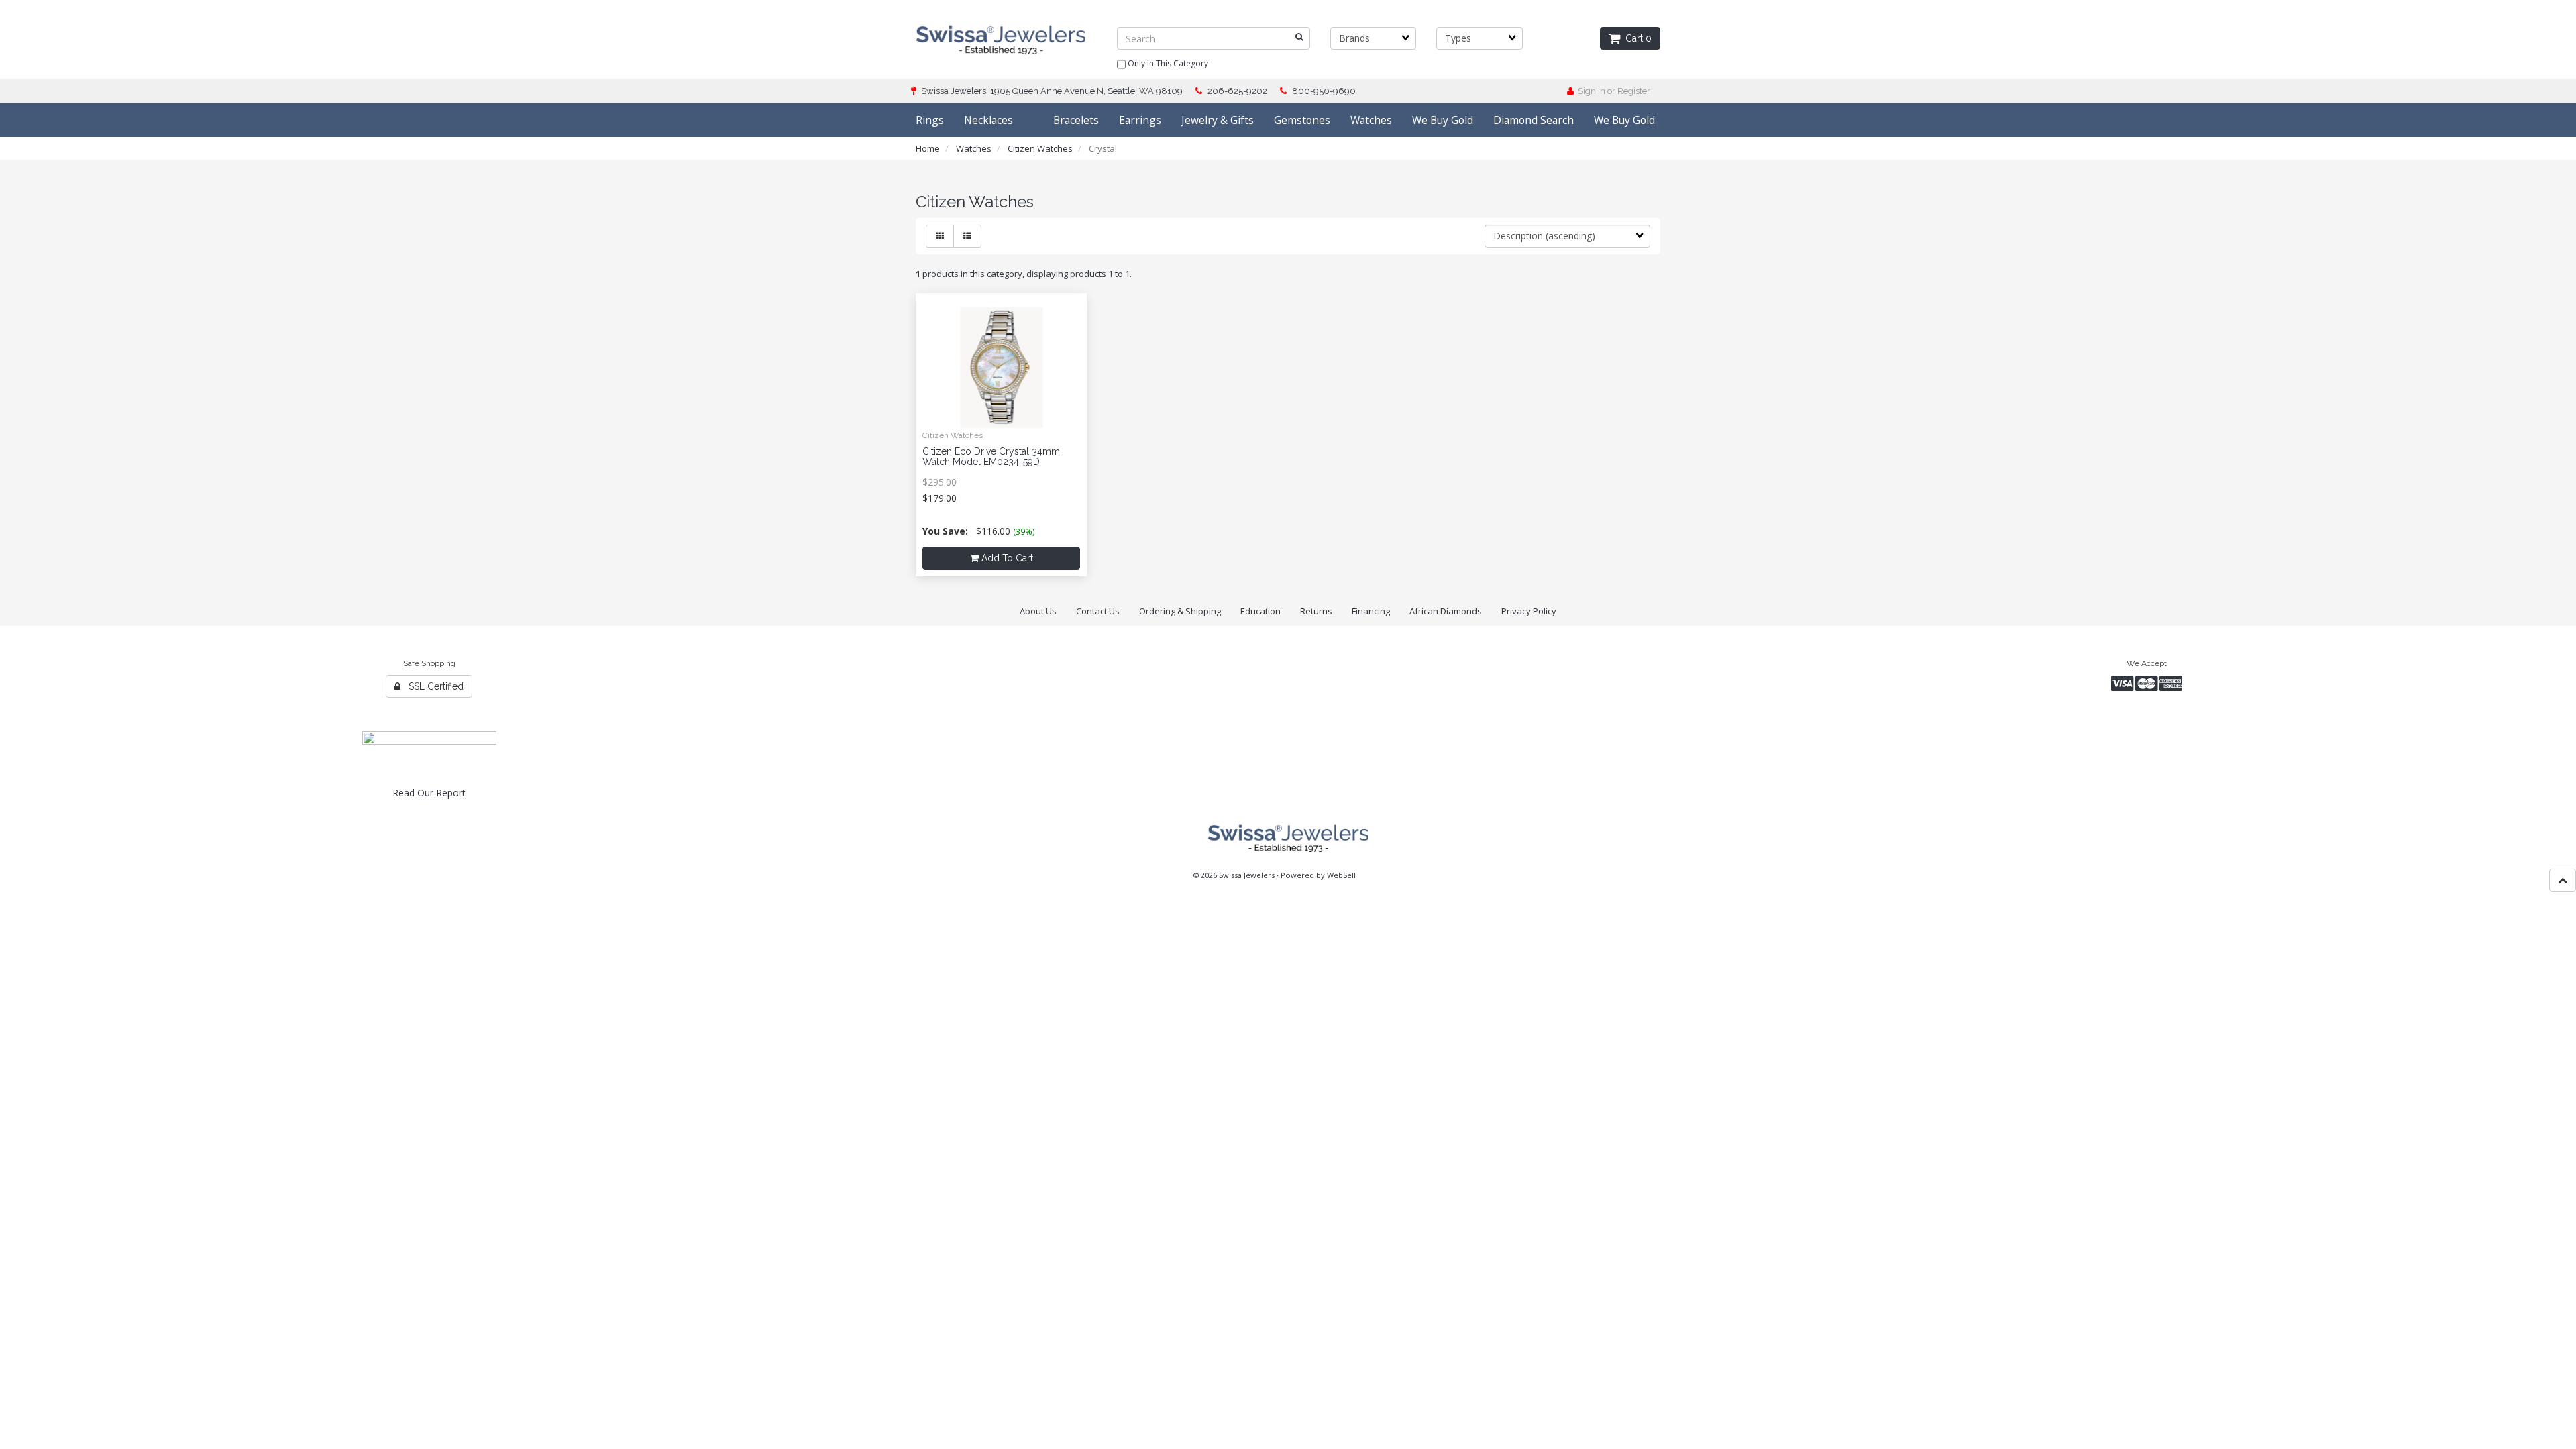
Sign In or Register (1612, 91)
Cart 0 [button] (1636, 38)
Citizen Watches (1040, 148)
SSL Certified (432, 686)
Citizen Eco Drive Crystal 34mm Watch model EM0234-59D (991, 457)
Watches (974, 148)
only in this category (1167, 63)
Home (928, 148)
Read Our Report (429, 793)
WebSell (1341, 875)
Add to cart (1006, 558)
